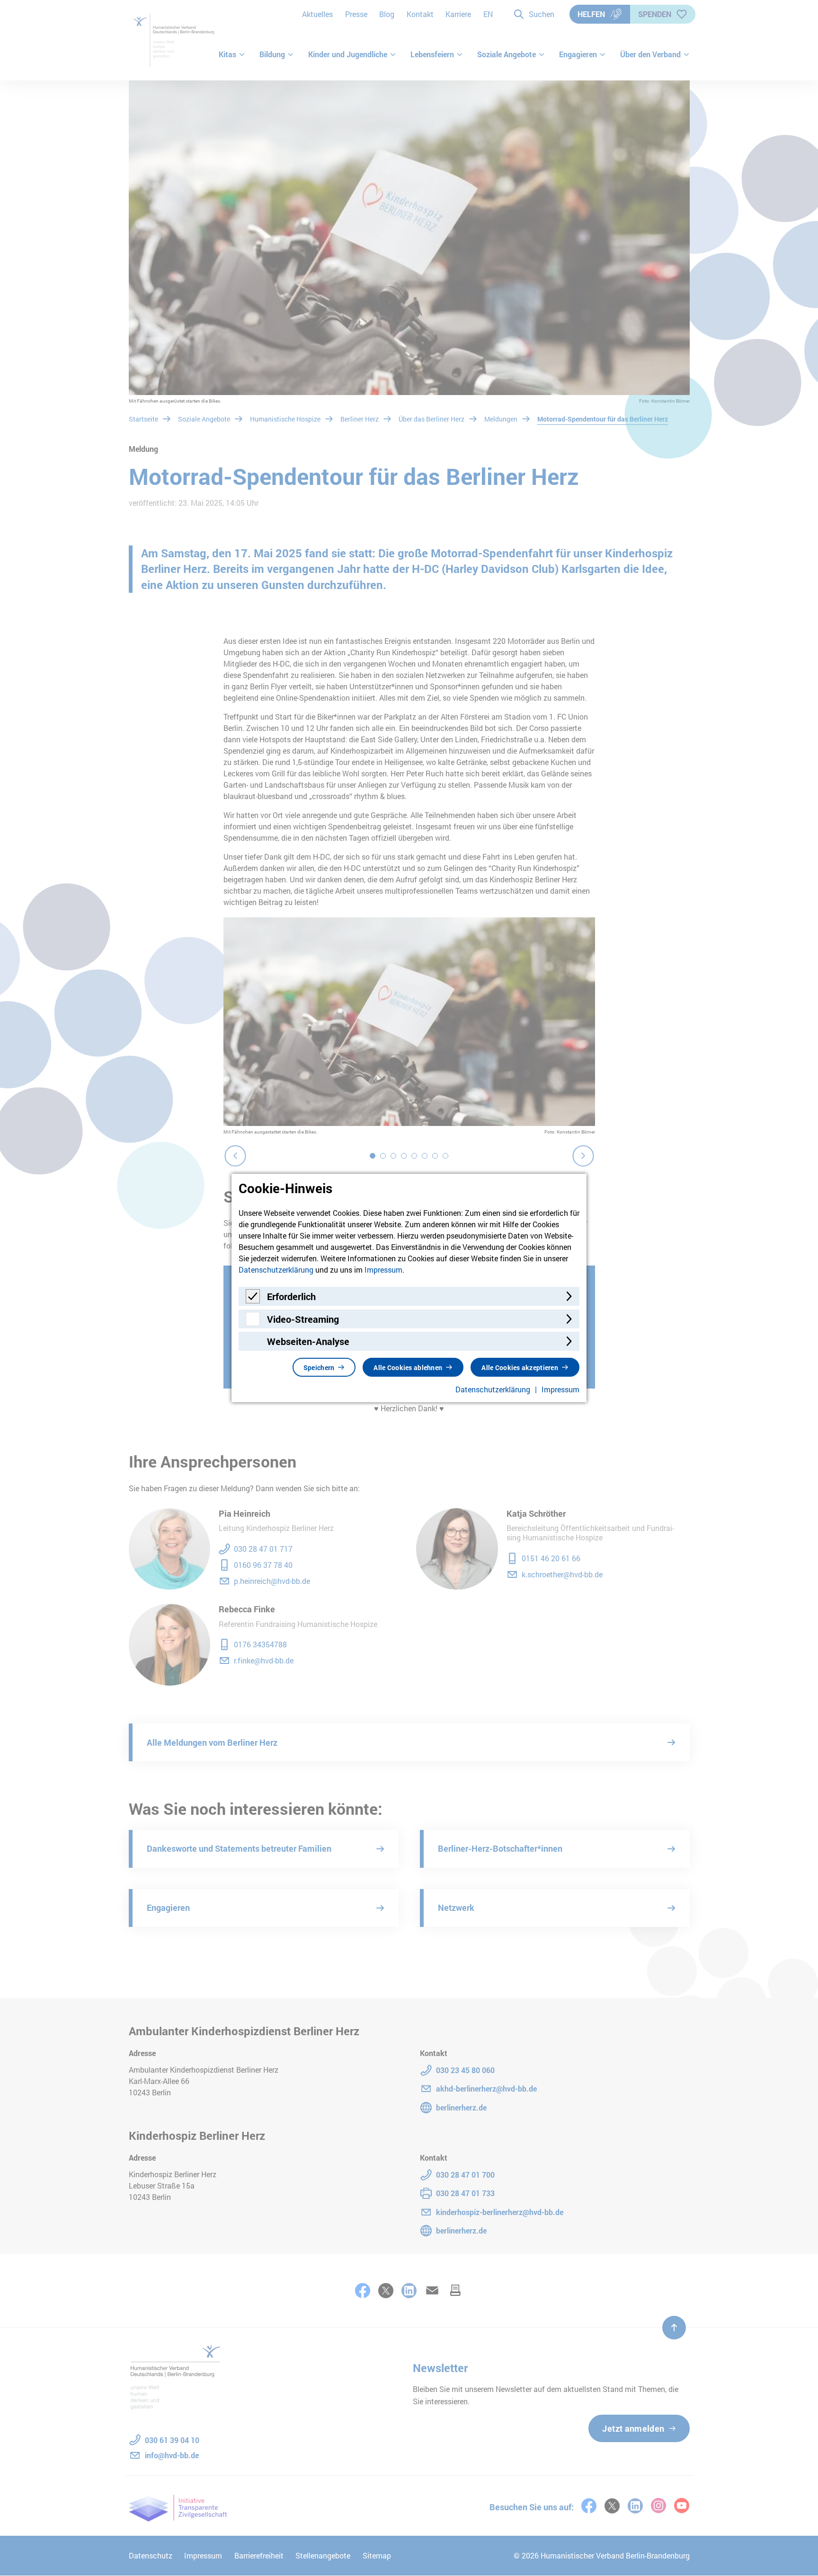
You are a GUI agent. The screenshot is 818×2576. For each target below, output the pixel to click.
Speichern (319, 1367)
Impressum (383, 1270)
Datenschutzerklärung (276, 1270)
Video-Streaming (303, 1319)
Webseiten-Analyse (308, 1341)
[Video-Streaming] (253, 1323)
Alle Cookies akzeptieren (520, 1367)
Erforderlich (291, 1296)
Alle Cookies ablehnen (408, 1367)
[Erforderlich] (253, 1300)
